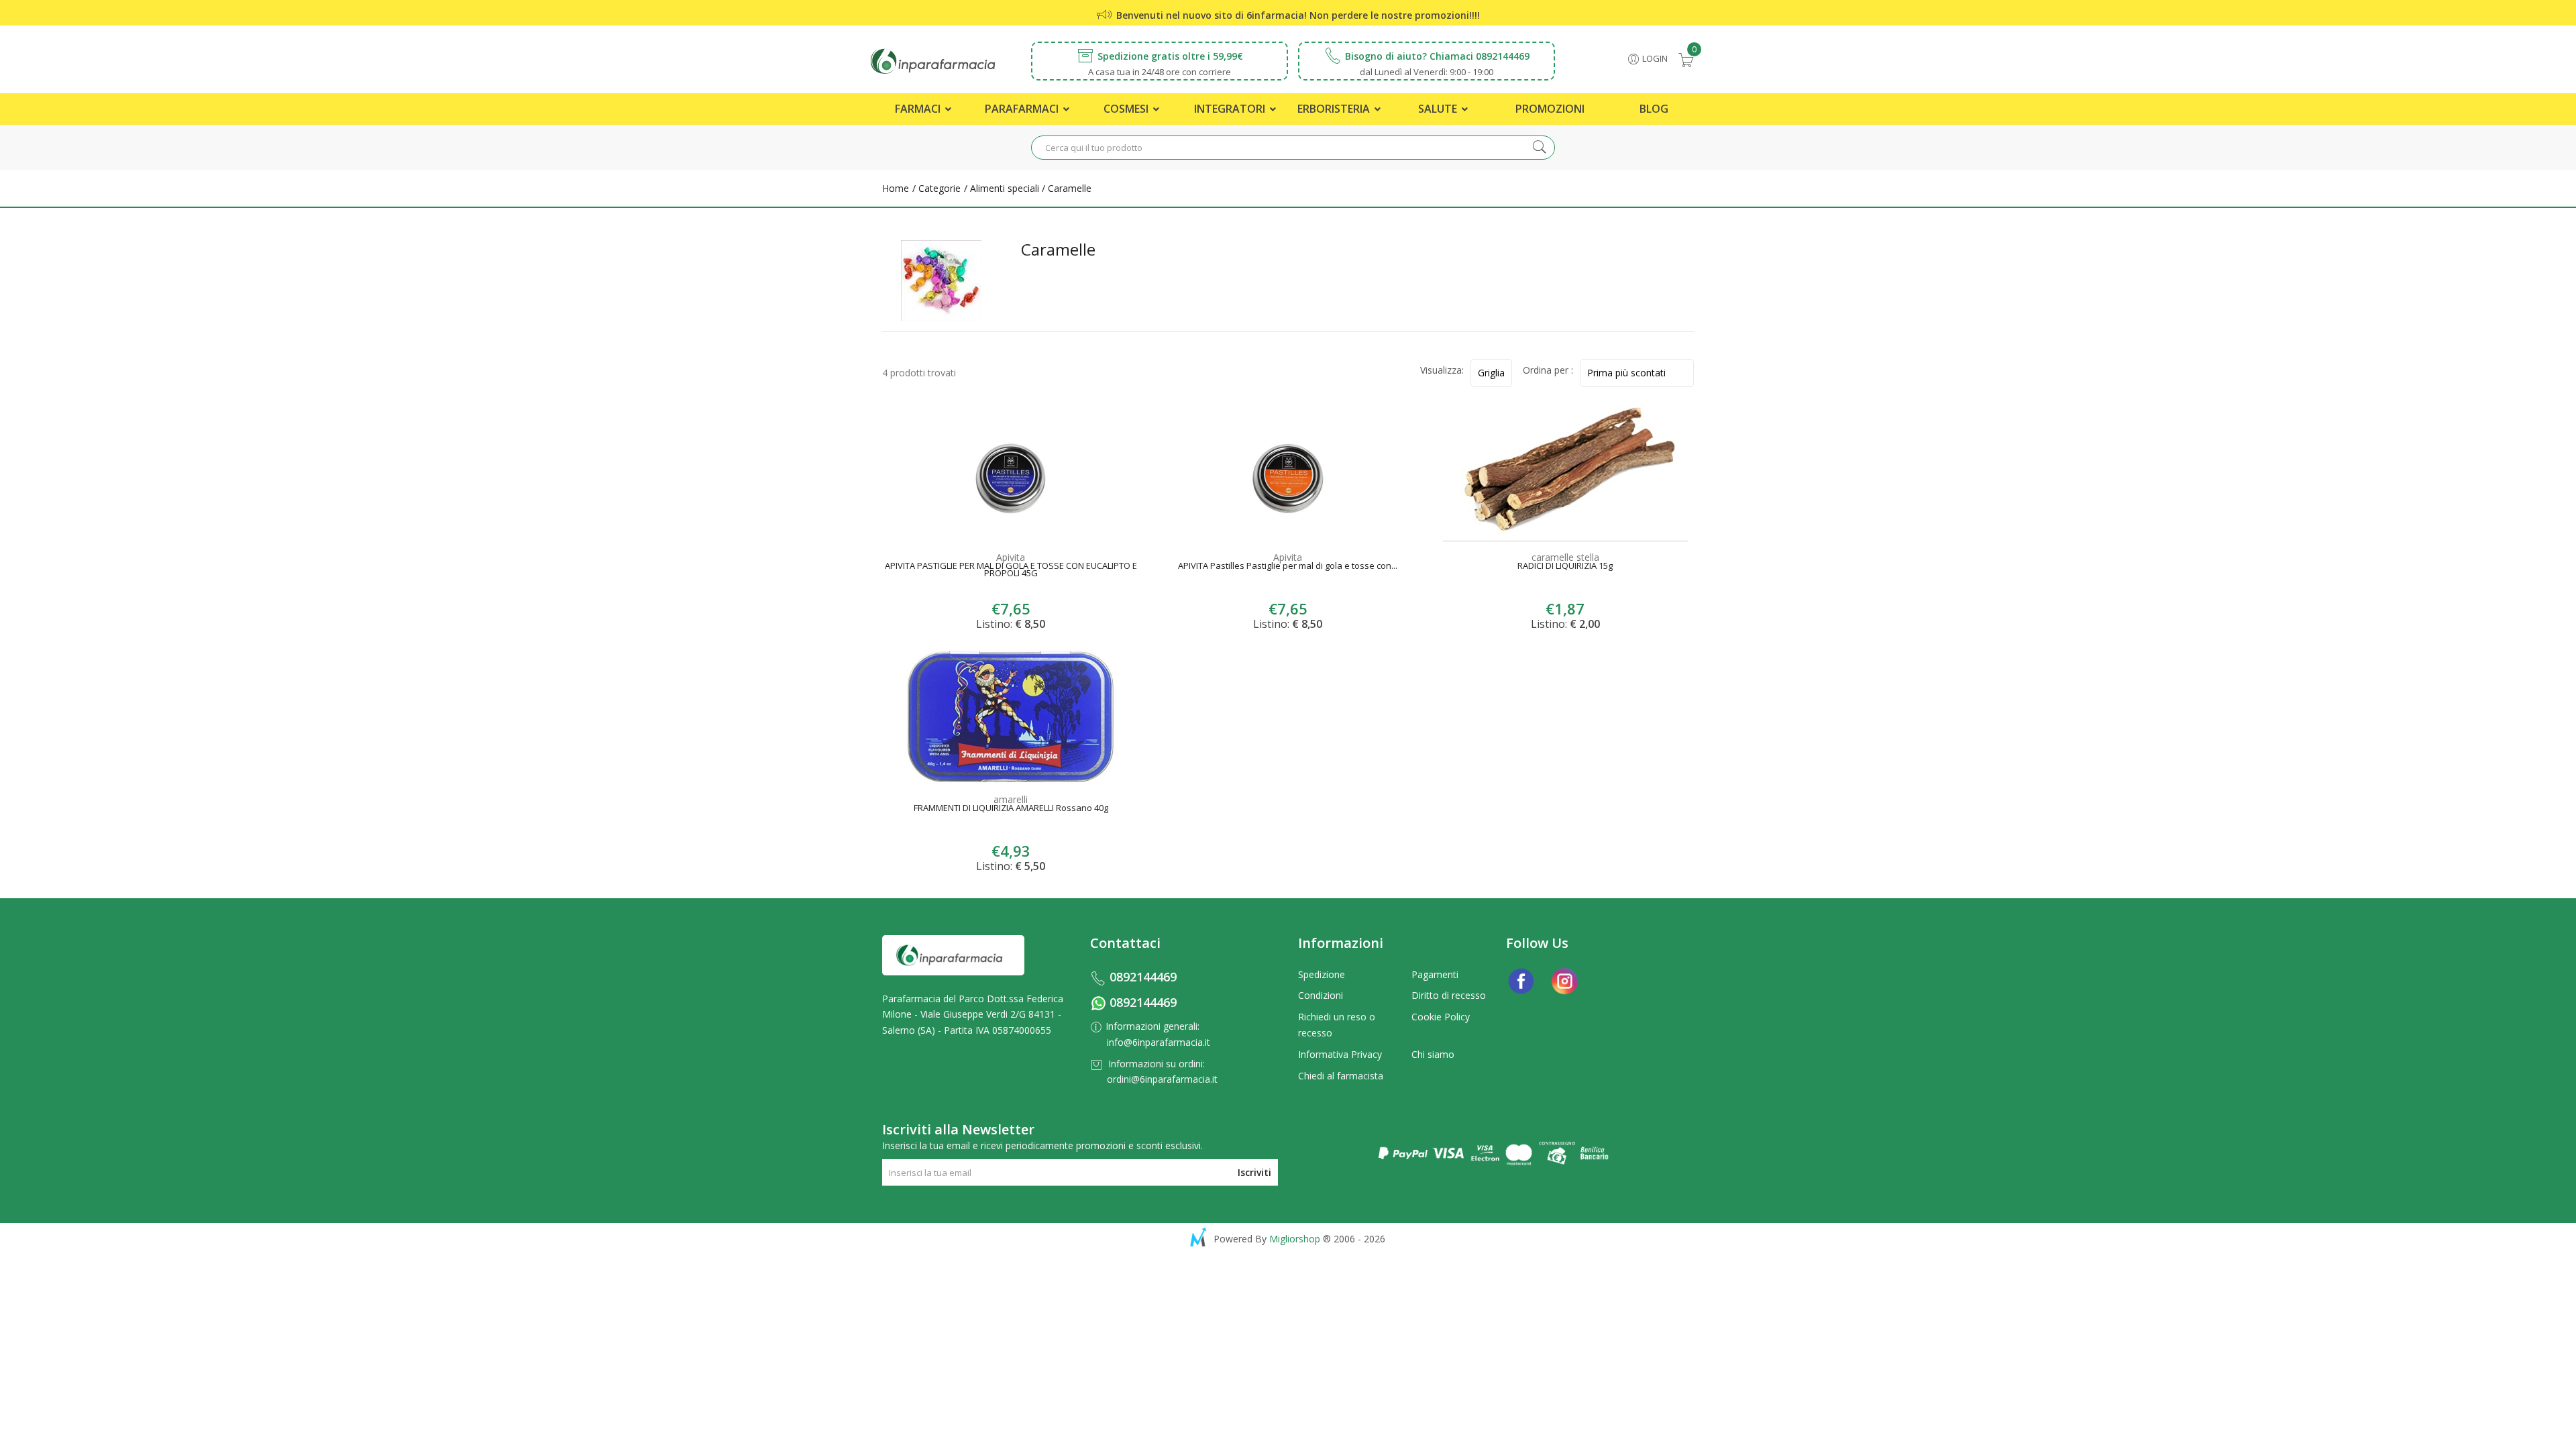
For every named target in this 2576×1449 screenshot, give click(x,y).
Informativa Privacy (1340, 1054)
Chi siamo (1433, 1054)
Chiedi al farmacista (1341, 1076)
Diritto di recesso (1449, 995)
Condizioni (1321, 995)
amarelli (1011, 799)
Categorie (938, 188)
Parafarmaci (1023, 109)
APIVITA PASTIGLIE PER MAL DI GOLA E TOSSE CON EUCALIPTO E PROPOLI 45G (1011, 571)
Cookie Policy (1441, 1017)
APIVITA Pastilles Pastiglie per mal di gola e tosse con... (1288, 567)
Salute (1439, 109)
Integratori (1231, 109)
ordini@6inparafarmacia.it (1162, 1079)
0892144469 (1143, 977)
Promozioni (1550, 109)
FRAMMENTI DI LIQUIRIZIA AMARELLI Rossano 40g (1011, 809)
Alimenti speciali (1005, 188)
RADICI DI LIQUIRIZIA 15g (1565, 567)
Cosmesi (1127, 109)
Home (896, 188)
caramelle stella (1565, 557)
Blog (1654, 109)
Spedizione (1322, 974)
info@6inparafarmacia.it (1159, 1042)
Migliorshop (1295, 1239)
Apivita (1011, 557)
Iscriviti (1254, 1172)
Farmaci (919, 109)
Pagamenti (1435, 974)
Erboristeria (1335, 109)
